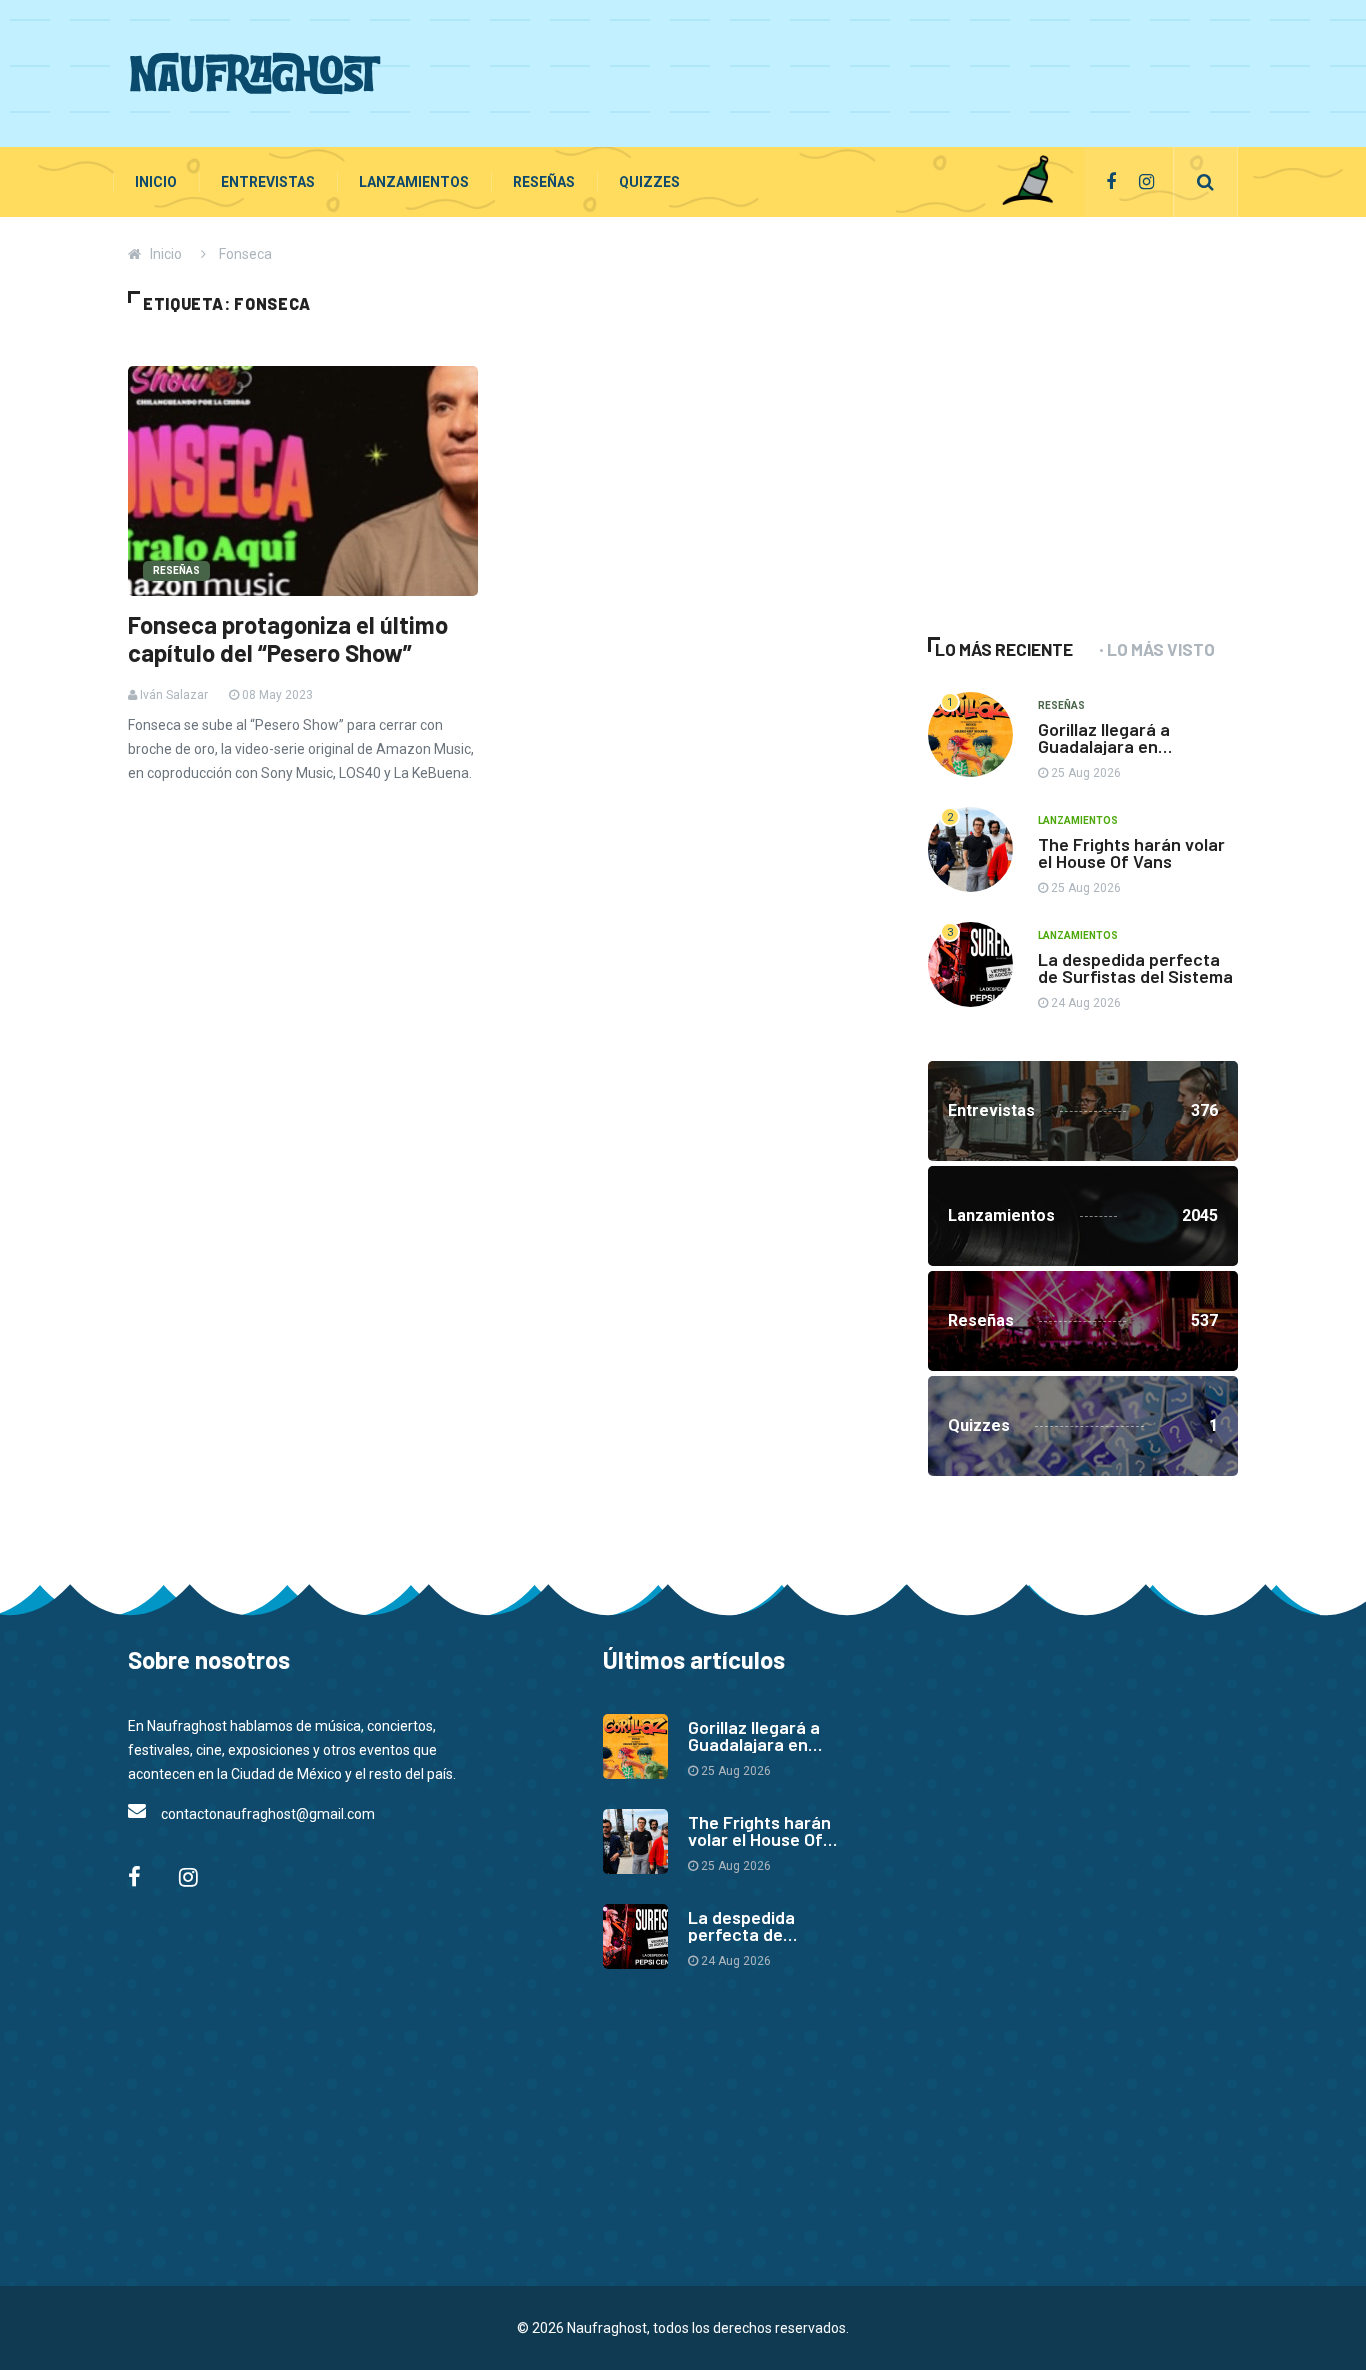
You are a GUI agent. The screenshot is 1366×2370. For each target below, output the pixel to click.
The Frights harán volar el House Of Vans (1131, 852)
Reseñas (544, 182)
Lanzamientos (414, 182)
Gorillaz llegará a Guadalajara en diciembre (1104, 746)
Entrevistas (268, 182)
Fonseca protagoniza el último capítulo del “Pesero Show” (288, 639)
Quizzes (649, 182)
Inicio (156, 182)
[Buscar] (1205, 182)
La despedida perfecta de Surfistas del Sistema (1135, 967)
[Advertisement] (874, 70)
